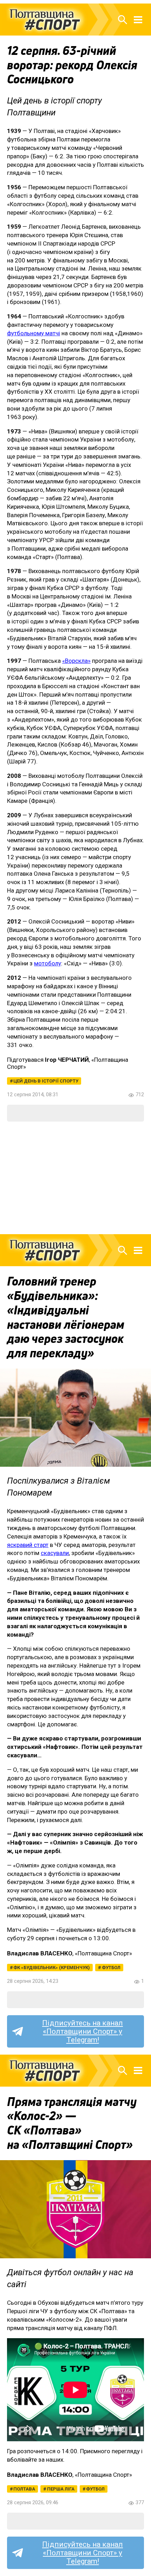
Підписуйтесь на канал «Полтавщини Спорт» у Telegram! (83, 2031)
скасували (55, 1553)
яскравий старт (28, 1545)
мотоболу (48, 963)
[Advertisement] (75, 1178)
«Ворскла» (76, 661)
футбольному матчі (34, 333)
